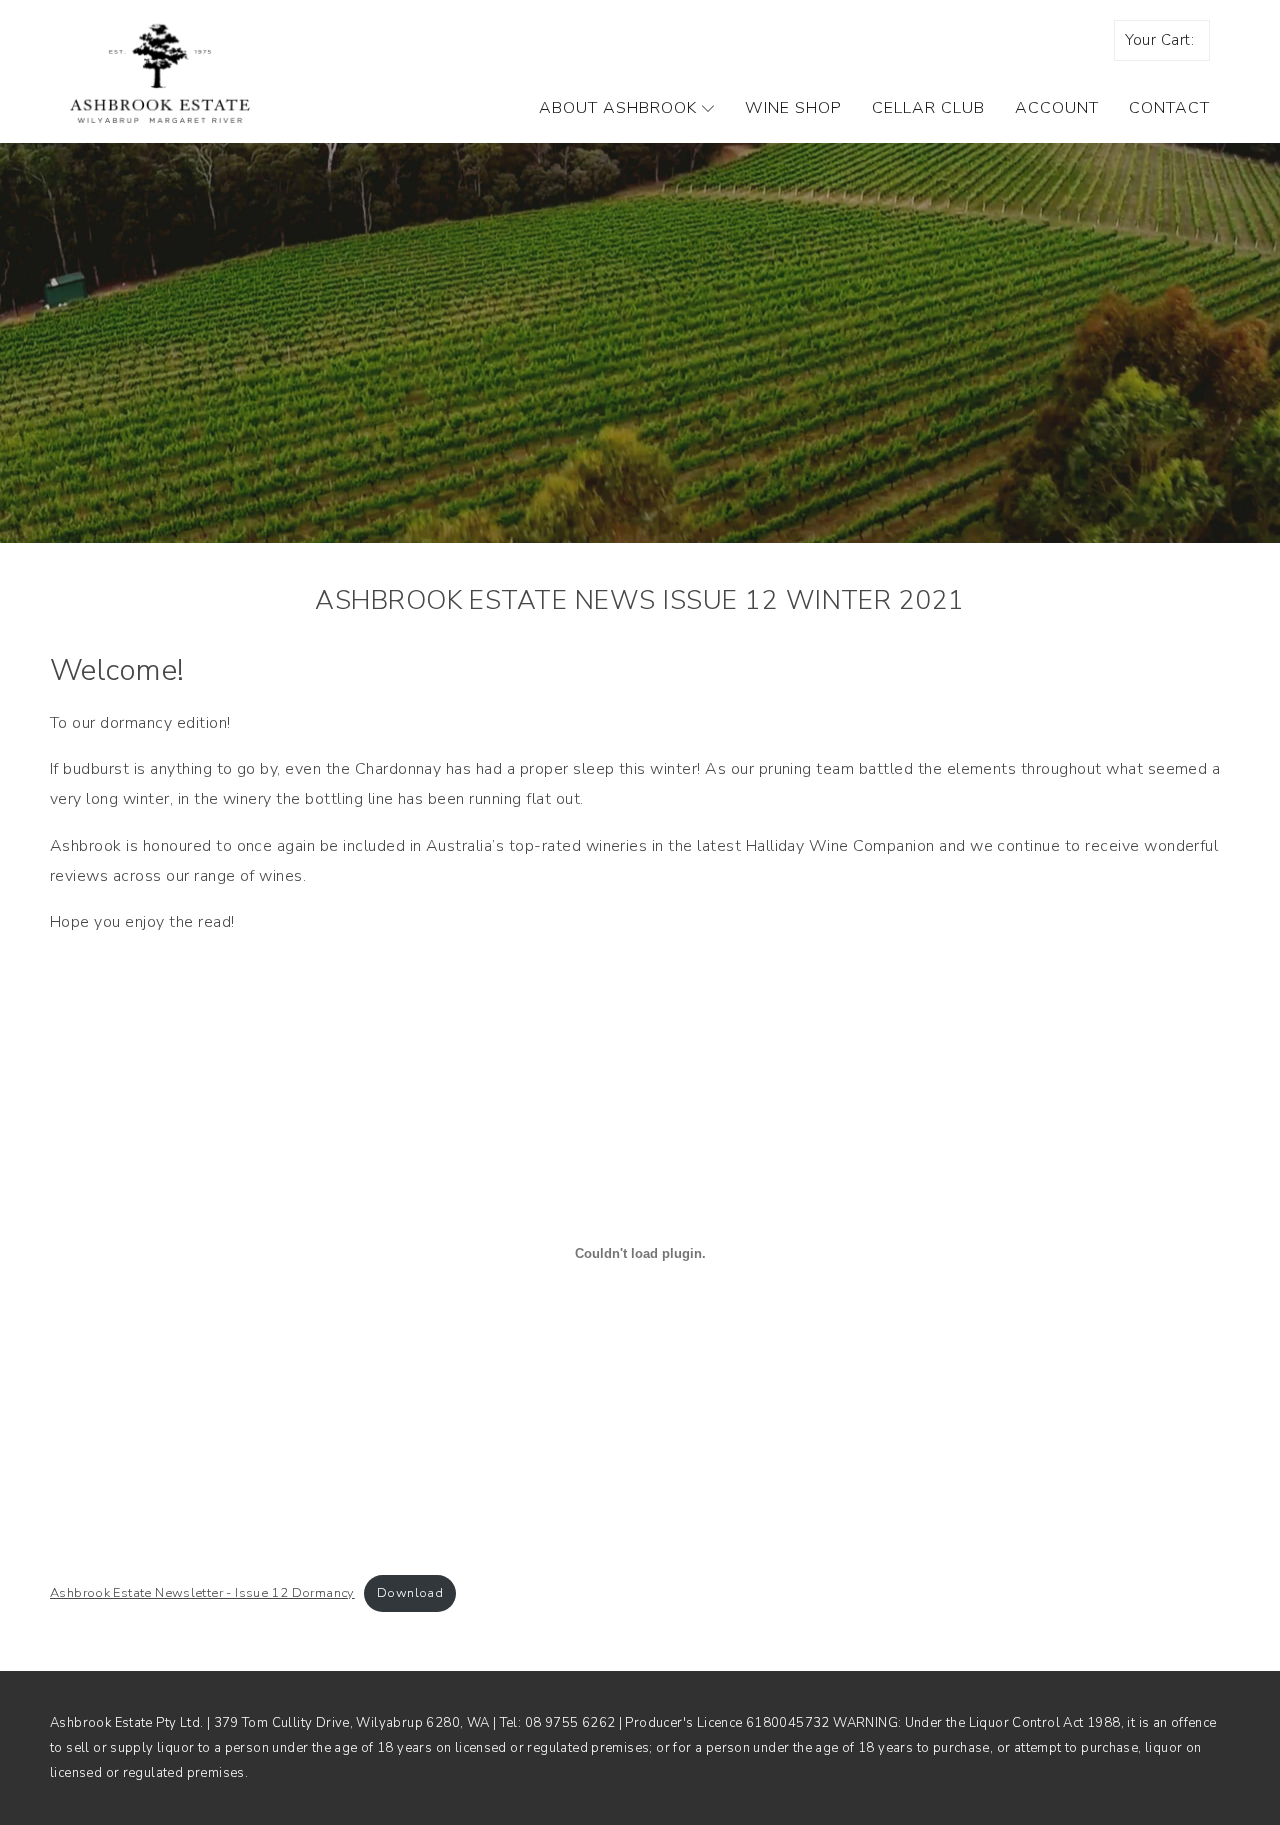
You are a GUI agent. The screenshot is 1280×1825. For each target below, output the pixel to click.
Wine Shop (793, 108)
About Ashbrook (618, 108)
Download (410, 1593)
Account (1057, 108)
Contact (1169, 108)
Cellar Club (928, 108)
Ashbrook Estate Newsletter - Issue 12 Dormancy (202, 1593)
